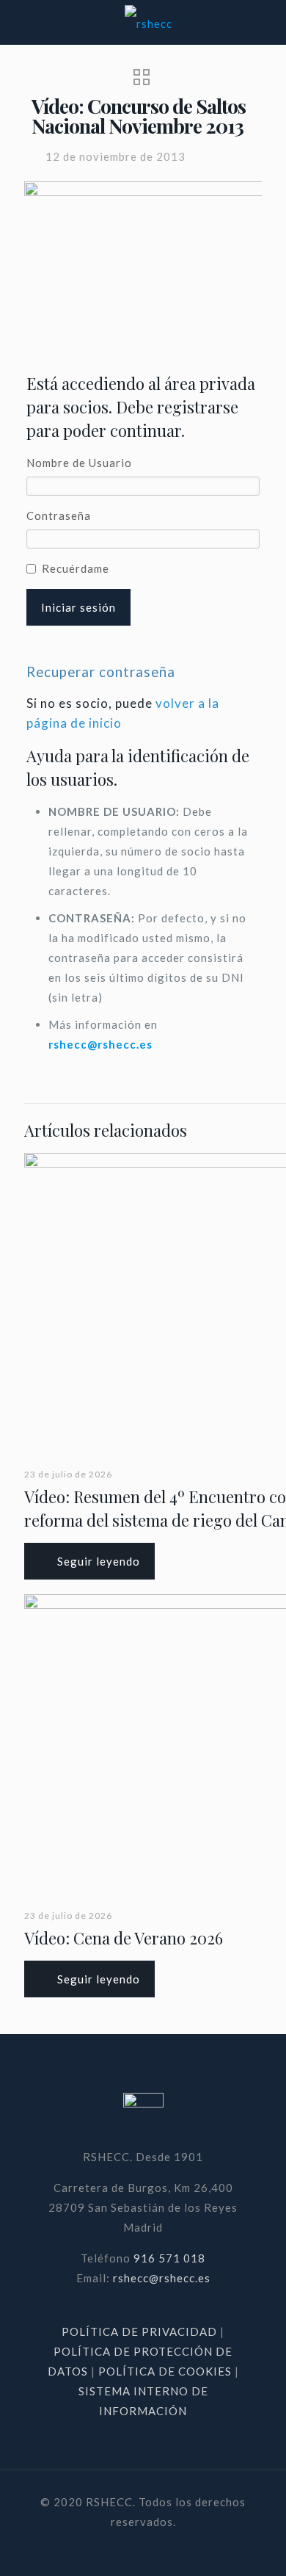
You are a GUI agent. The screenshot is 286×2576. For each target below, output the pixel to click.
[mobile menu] (266, 22)
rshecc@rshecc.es (100, 1044)
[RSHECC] (148, 22)
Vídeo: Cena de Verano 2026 (124, 1938)
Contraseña (59, 515)
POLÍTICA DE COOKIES (165, 2371)
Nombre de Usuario (79, 463)
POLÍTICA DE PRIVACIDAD (141, 2331)
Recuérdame (76, 568)
